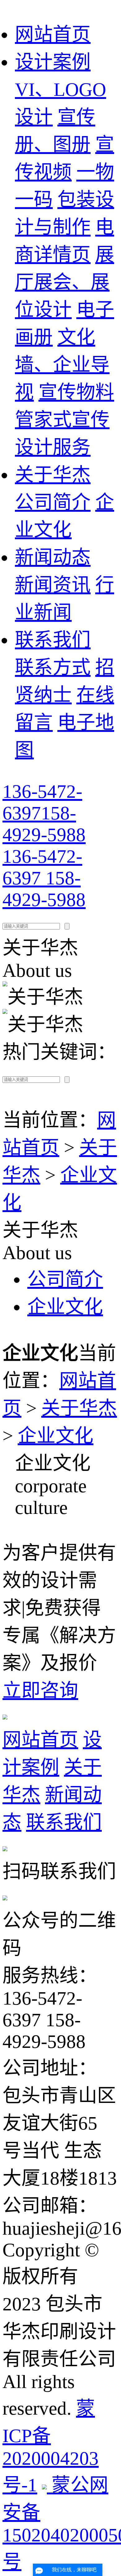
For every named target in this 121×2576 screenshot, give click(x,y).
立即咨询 (40, 1691)
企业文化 (65, 1307)
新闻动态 (53, 557)
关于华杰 (53, 475)
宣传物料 (76, 392)
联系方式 (53, 667)
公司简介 (53, 502)
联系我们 (53, 640)
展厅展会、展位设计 (65, 282)
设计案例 (53, 62)
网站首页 (53, 34)
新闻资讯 (53, 585)
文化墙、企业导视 (62, 365)
